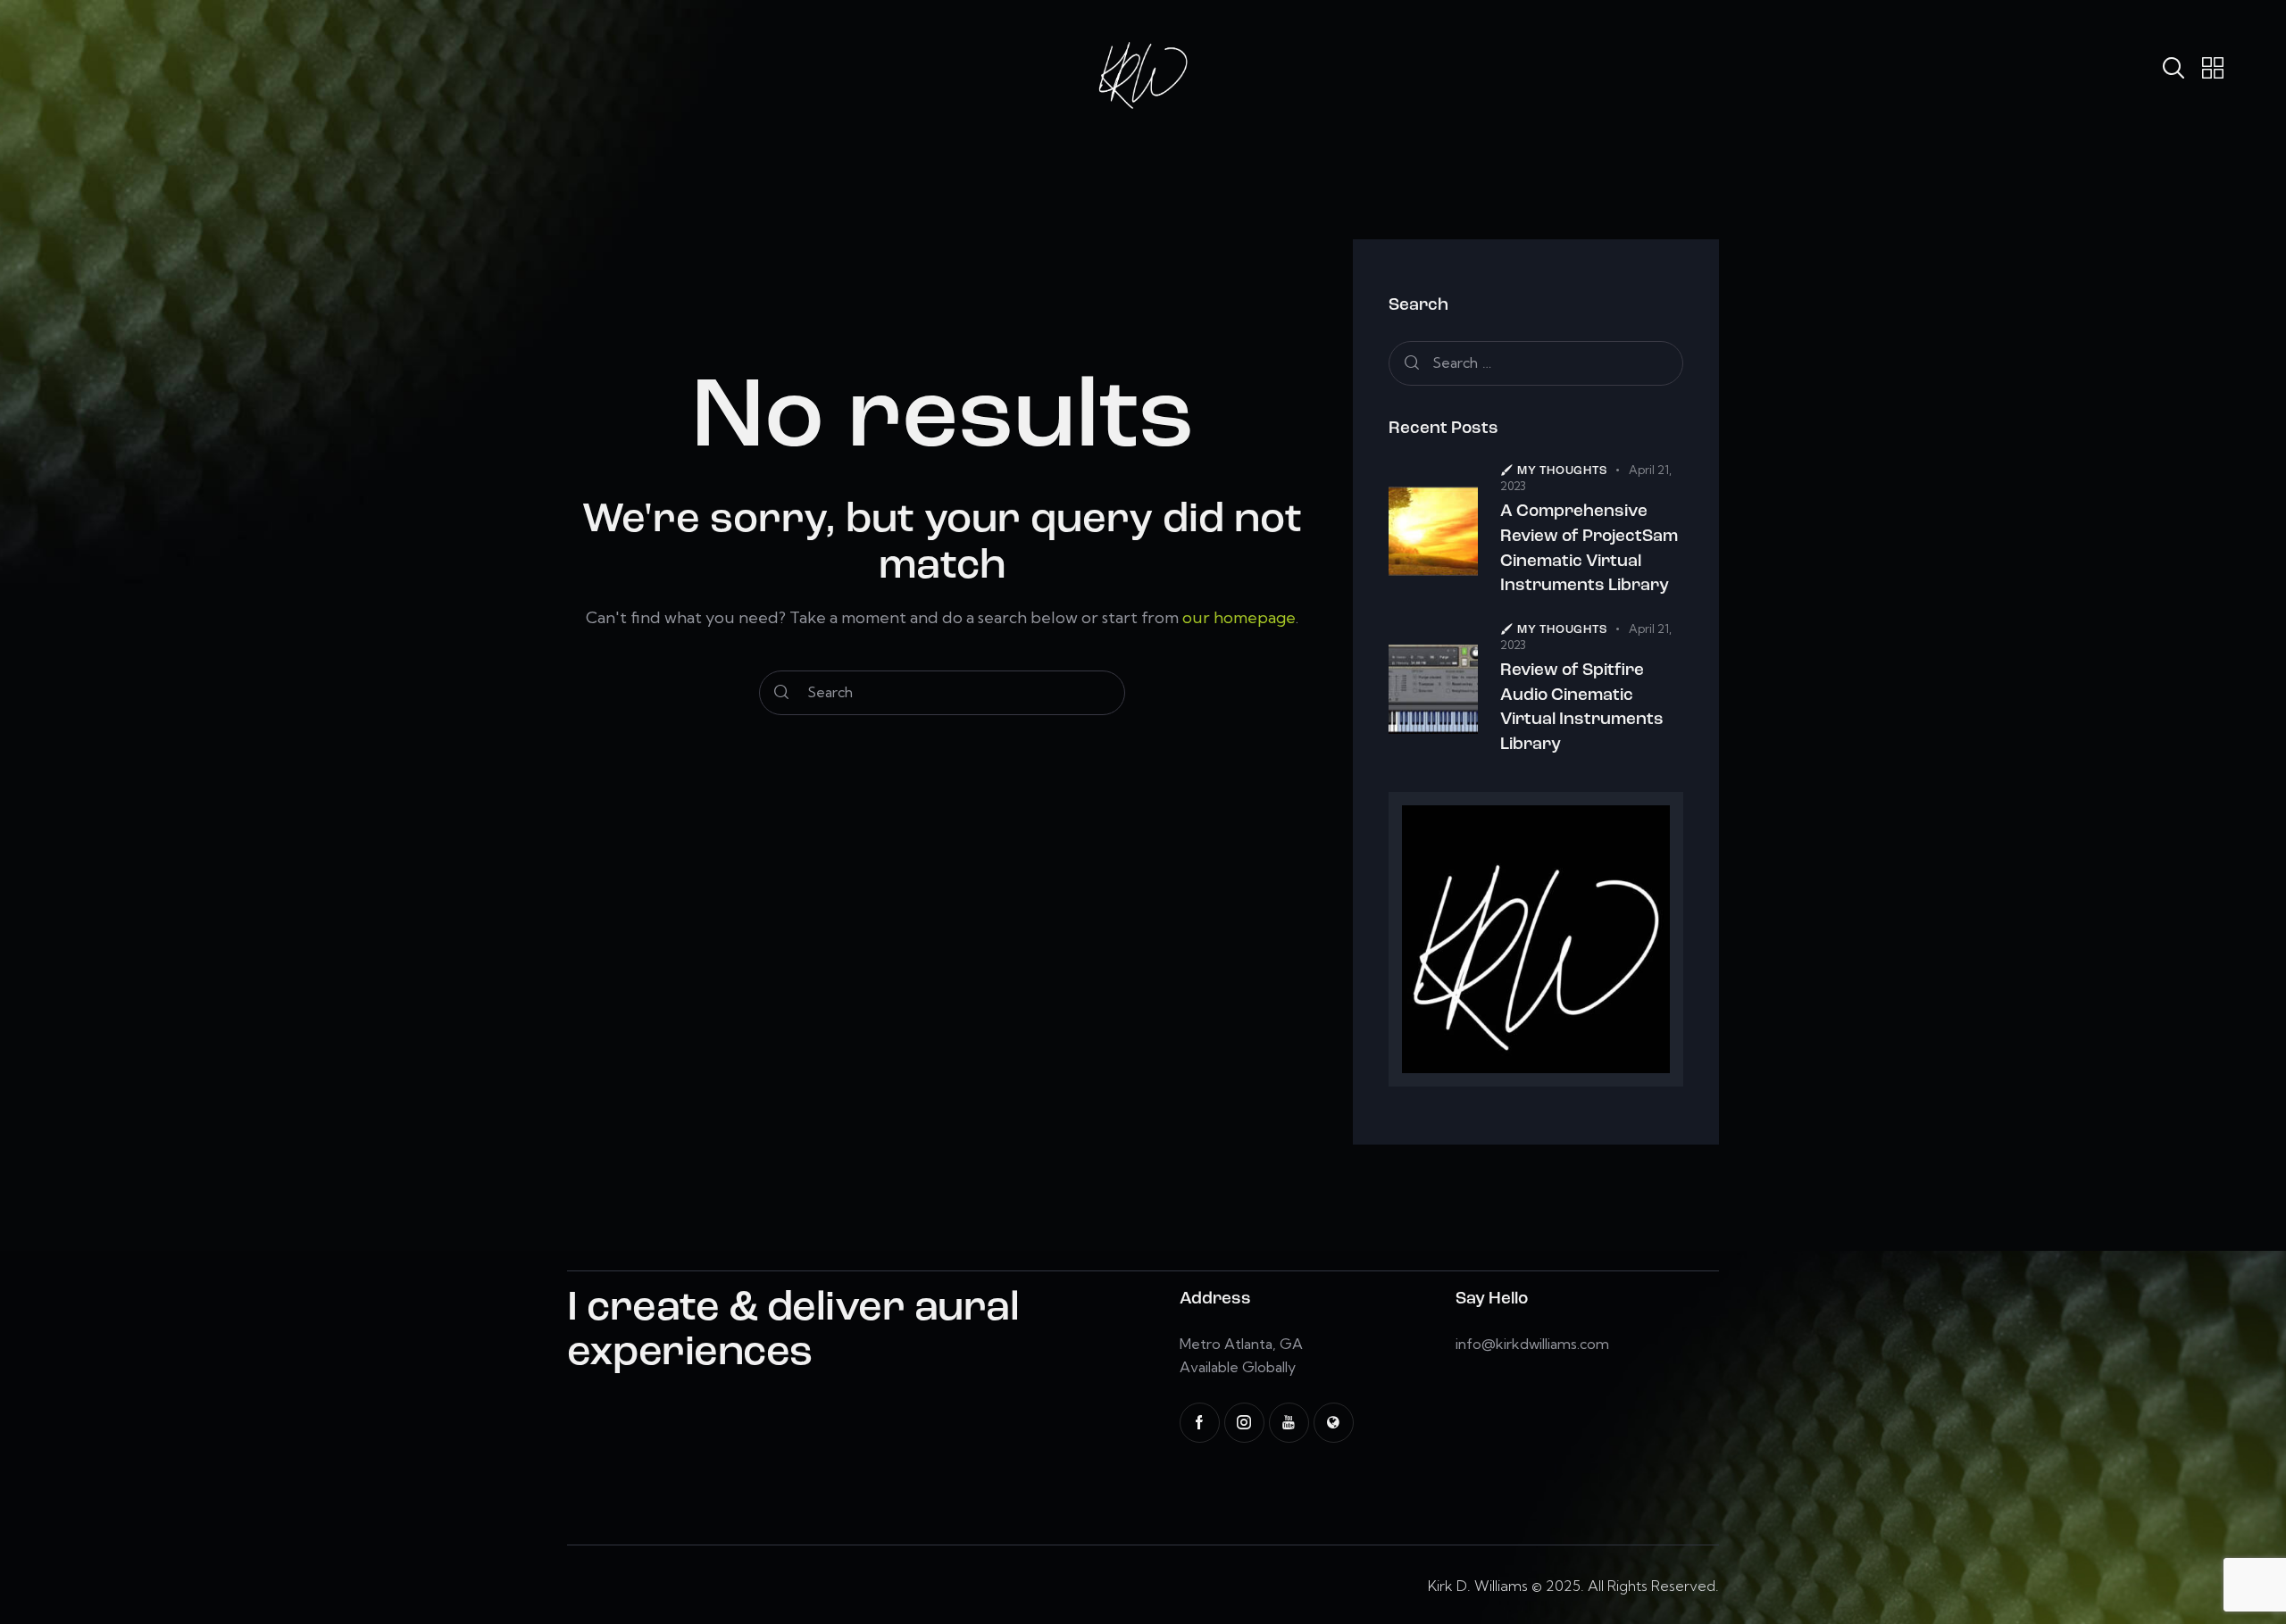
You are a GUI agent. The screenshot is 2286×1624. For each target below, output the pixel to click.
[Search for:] (1536, 362)
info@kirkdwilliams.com (1532, 1344)
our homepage (1239, 617)
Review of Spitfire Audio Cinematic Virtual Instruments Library (1582, 708)
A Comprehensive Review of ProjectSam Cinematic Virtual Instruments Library (1589, 549)
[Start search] (781, 693)
